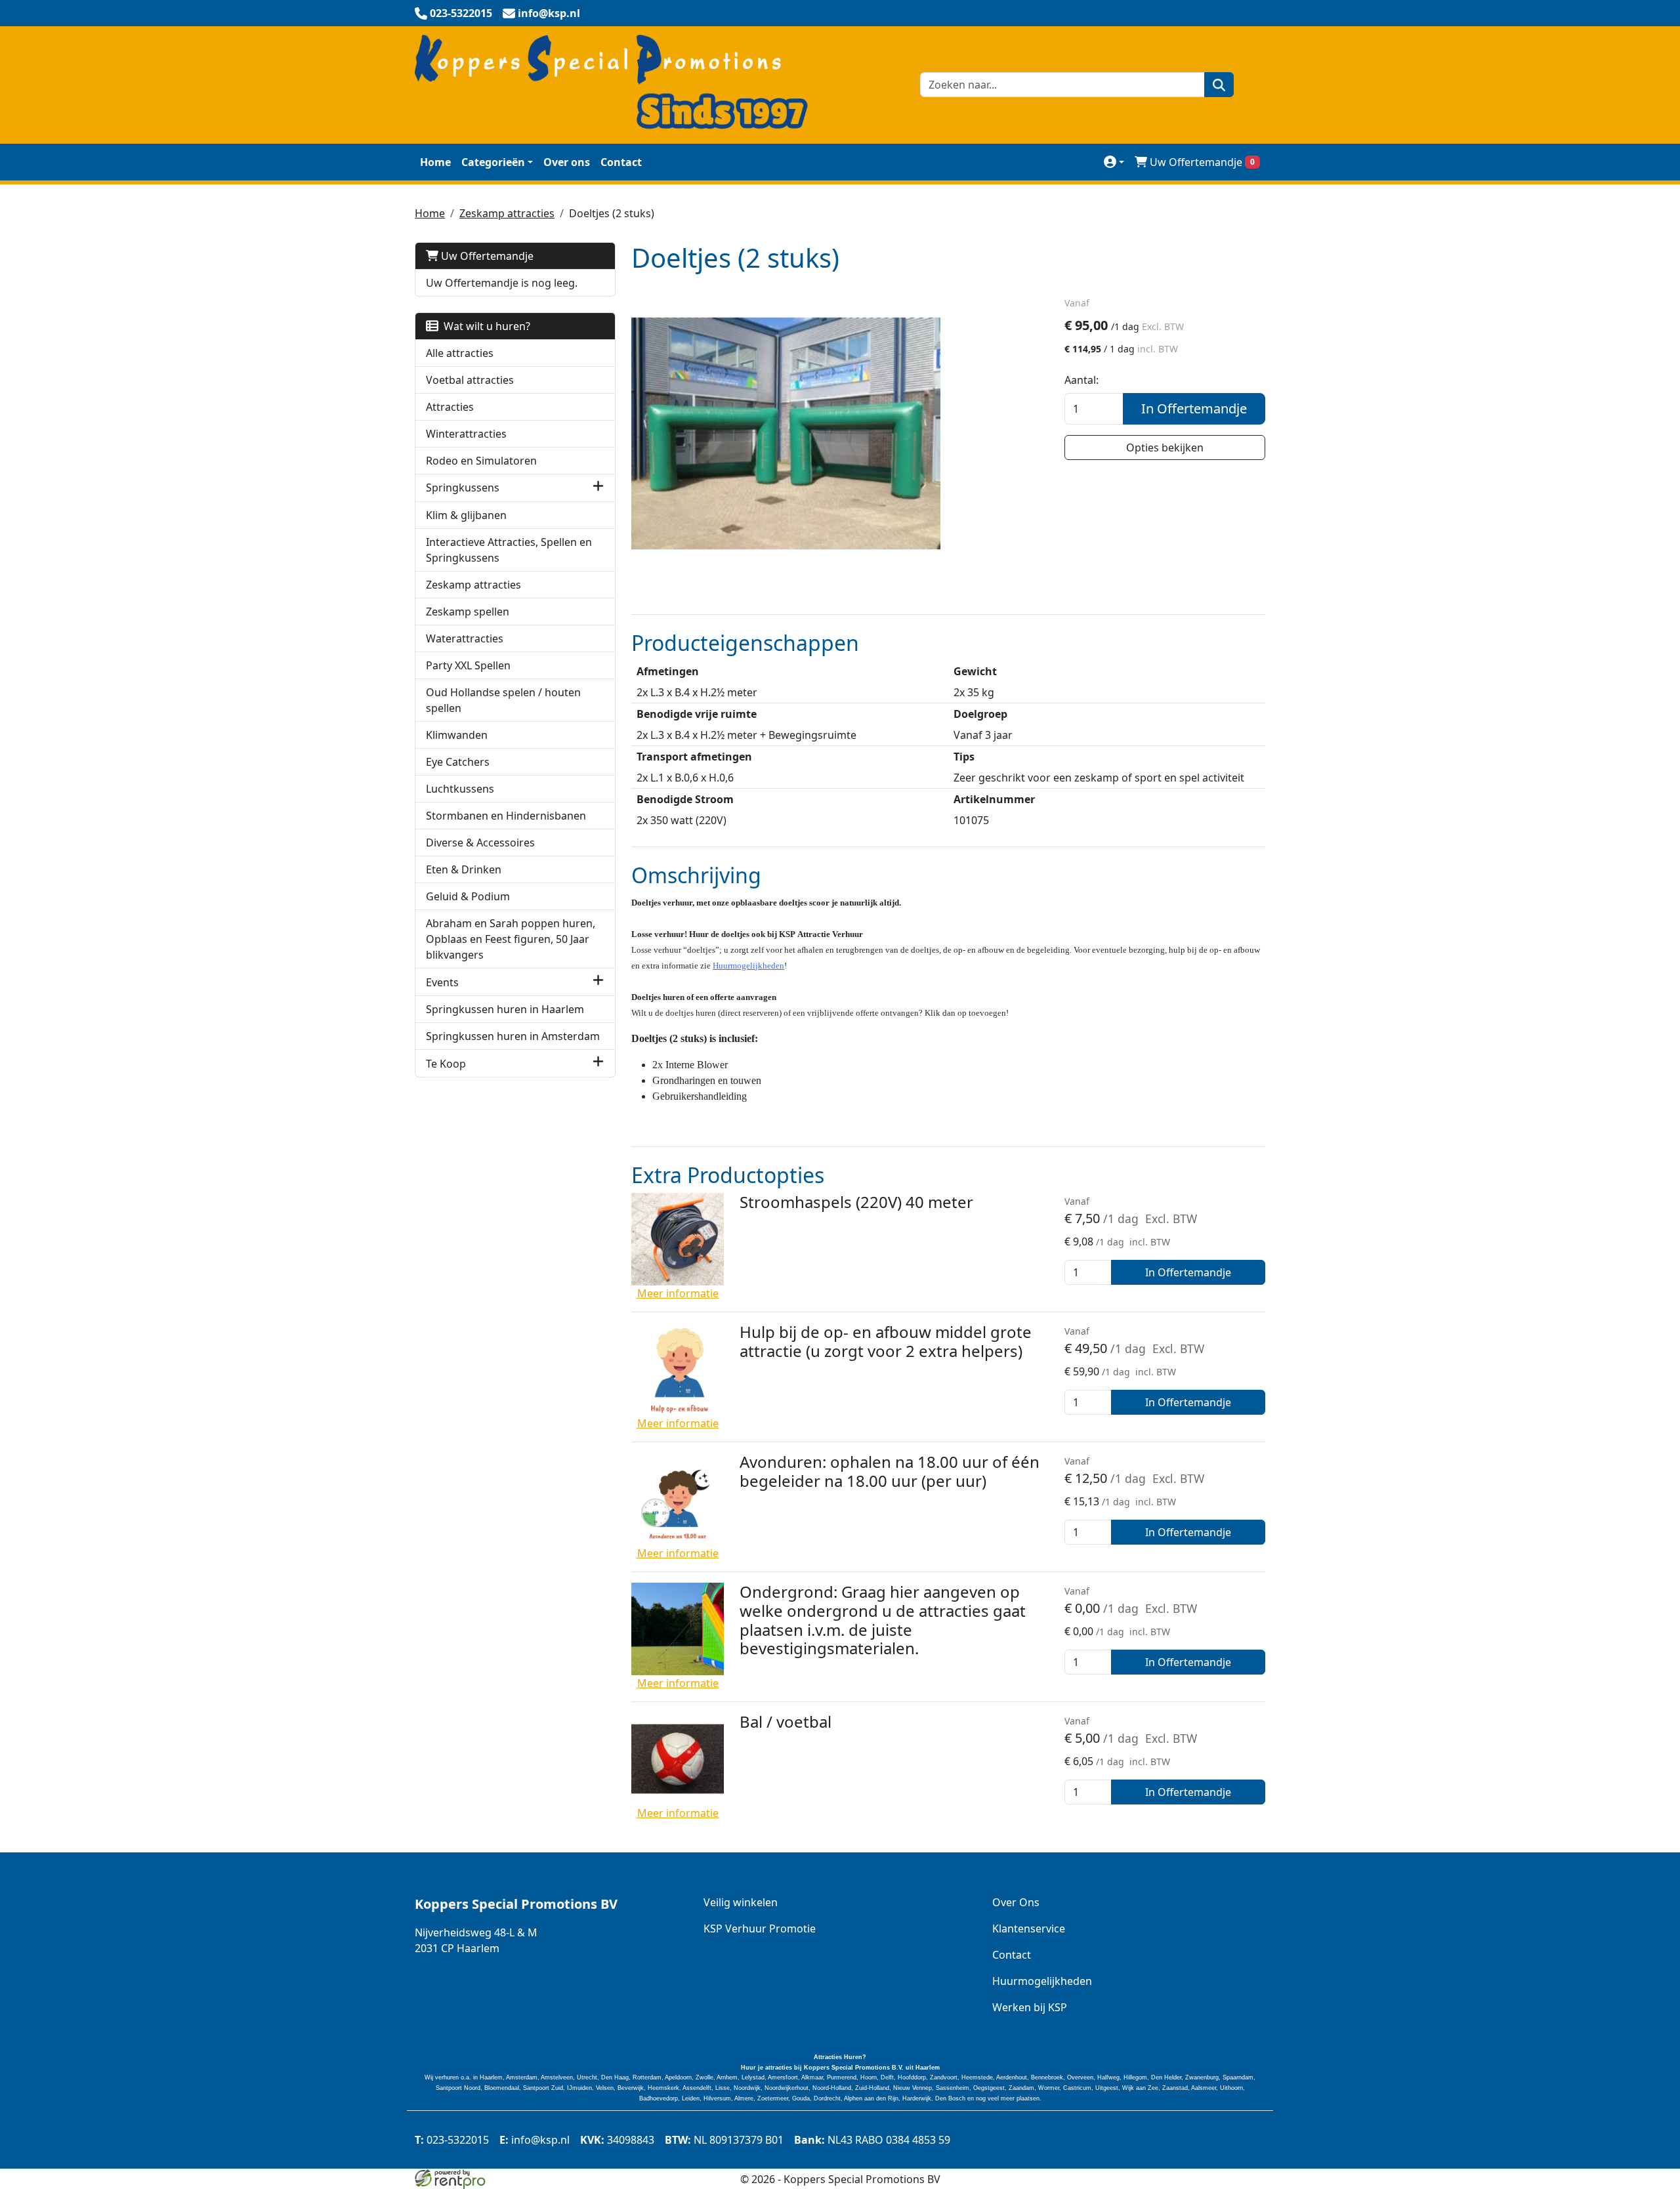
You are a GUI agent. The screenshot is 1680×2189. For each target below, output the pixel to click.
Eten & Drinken (464, 869)
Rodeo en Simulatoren (481, 461)
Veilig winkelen (741, 1902)
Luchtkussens (460, 789)
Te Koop (446, 1064)
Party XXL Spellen (468, 665)
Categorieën (493, 162)
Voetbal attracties (470, 380)
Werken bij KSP (1030, 2007)
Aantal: (1081, 380)
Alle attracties (460, 353)
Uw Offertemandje (1202, 162)
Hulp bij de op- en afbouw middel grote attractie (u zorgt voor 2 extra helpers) (886, 1341)
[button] (598, 488)
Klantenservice (1029, 1928)
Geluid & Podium (468, 896)
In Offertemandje (1194, 408)
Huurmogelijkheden (748, 966)
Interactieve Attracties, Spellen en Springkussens (509, 550)
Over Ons (1016, 1902)
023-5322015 (452, 2140)
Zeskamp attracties (507, 213)
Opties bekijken (1165, 448)
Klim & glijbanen (466, 515)
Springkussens (463, 488)
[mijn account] (1114, 162)
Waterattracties (465, 638)
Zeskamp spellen (468, 612)
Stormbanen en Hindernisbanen (506, 816)
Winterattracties (466, 434)
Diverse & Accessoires (480, 843)
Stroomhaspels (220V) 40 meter (856, 1202)
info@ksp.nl (535, 2140)
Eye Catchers (458, 762)
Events (442, 982)
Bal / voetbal (786, 1721)
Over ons (567, 162)
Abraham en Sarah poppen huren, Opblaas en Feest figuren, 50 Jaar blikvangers (511, 939)
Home (435, 162)
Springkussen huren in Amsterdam (513, 1036)
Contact (621, 162)
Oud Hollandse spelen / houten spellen (503, 700)
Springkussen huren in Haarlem (505, 1009)
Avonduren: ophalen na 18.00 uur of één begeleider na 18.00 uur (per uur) (890, 1471)
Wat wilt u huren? (484, 326)
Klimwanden (457, 735)
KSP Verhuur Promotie (760, 1928)
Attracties (450, 407)
